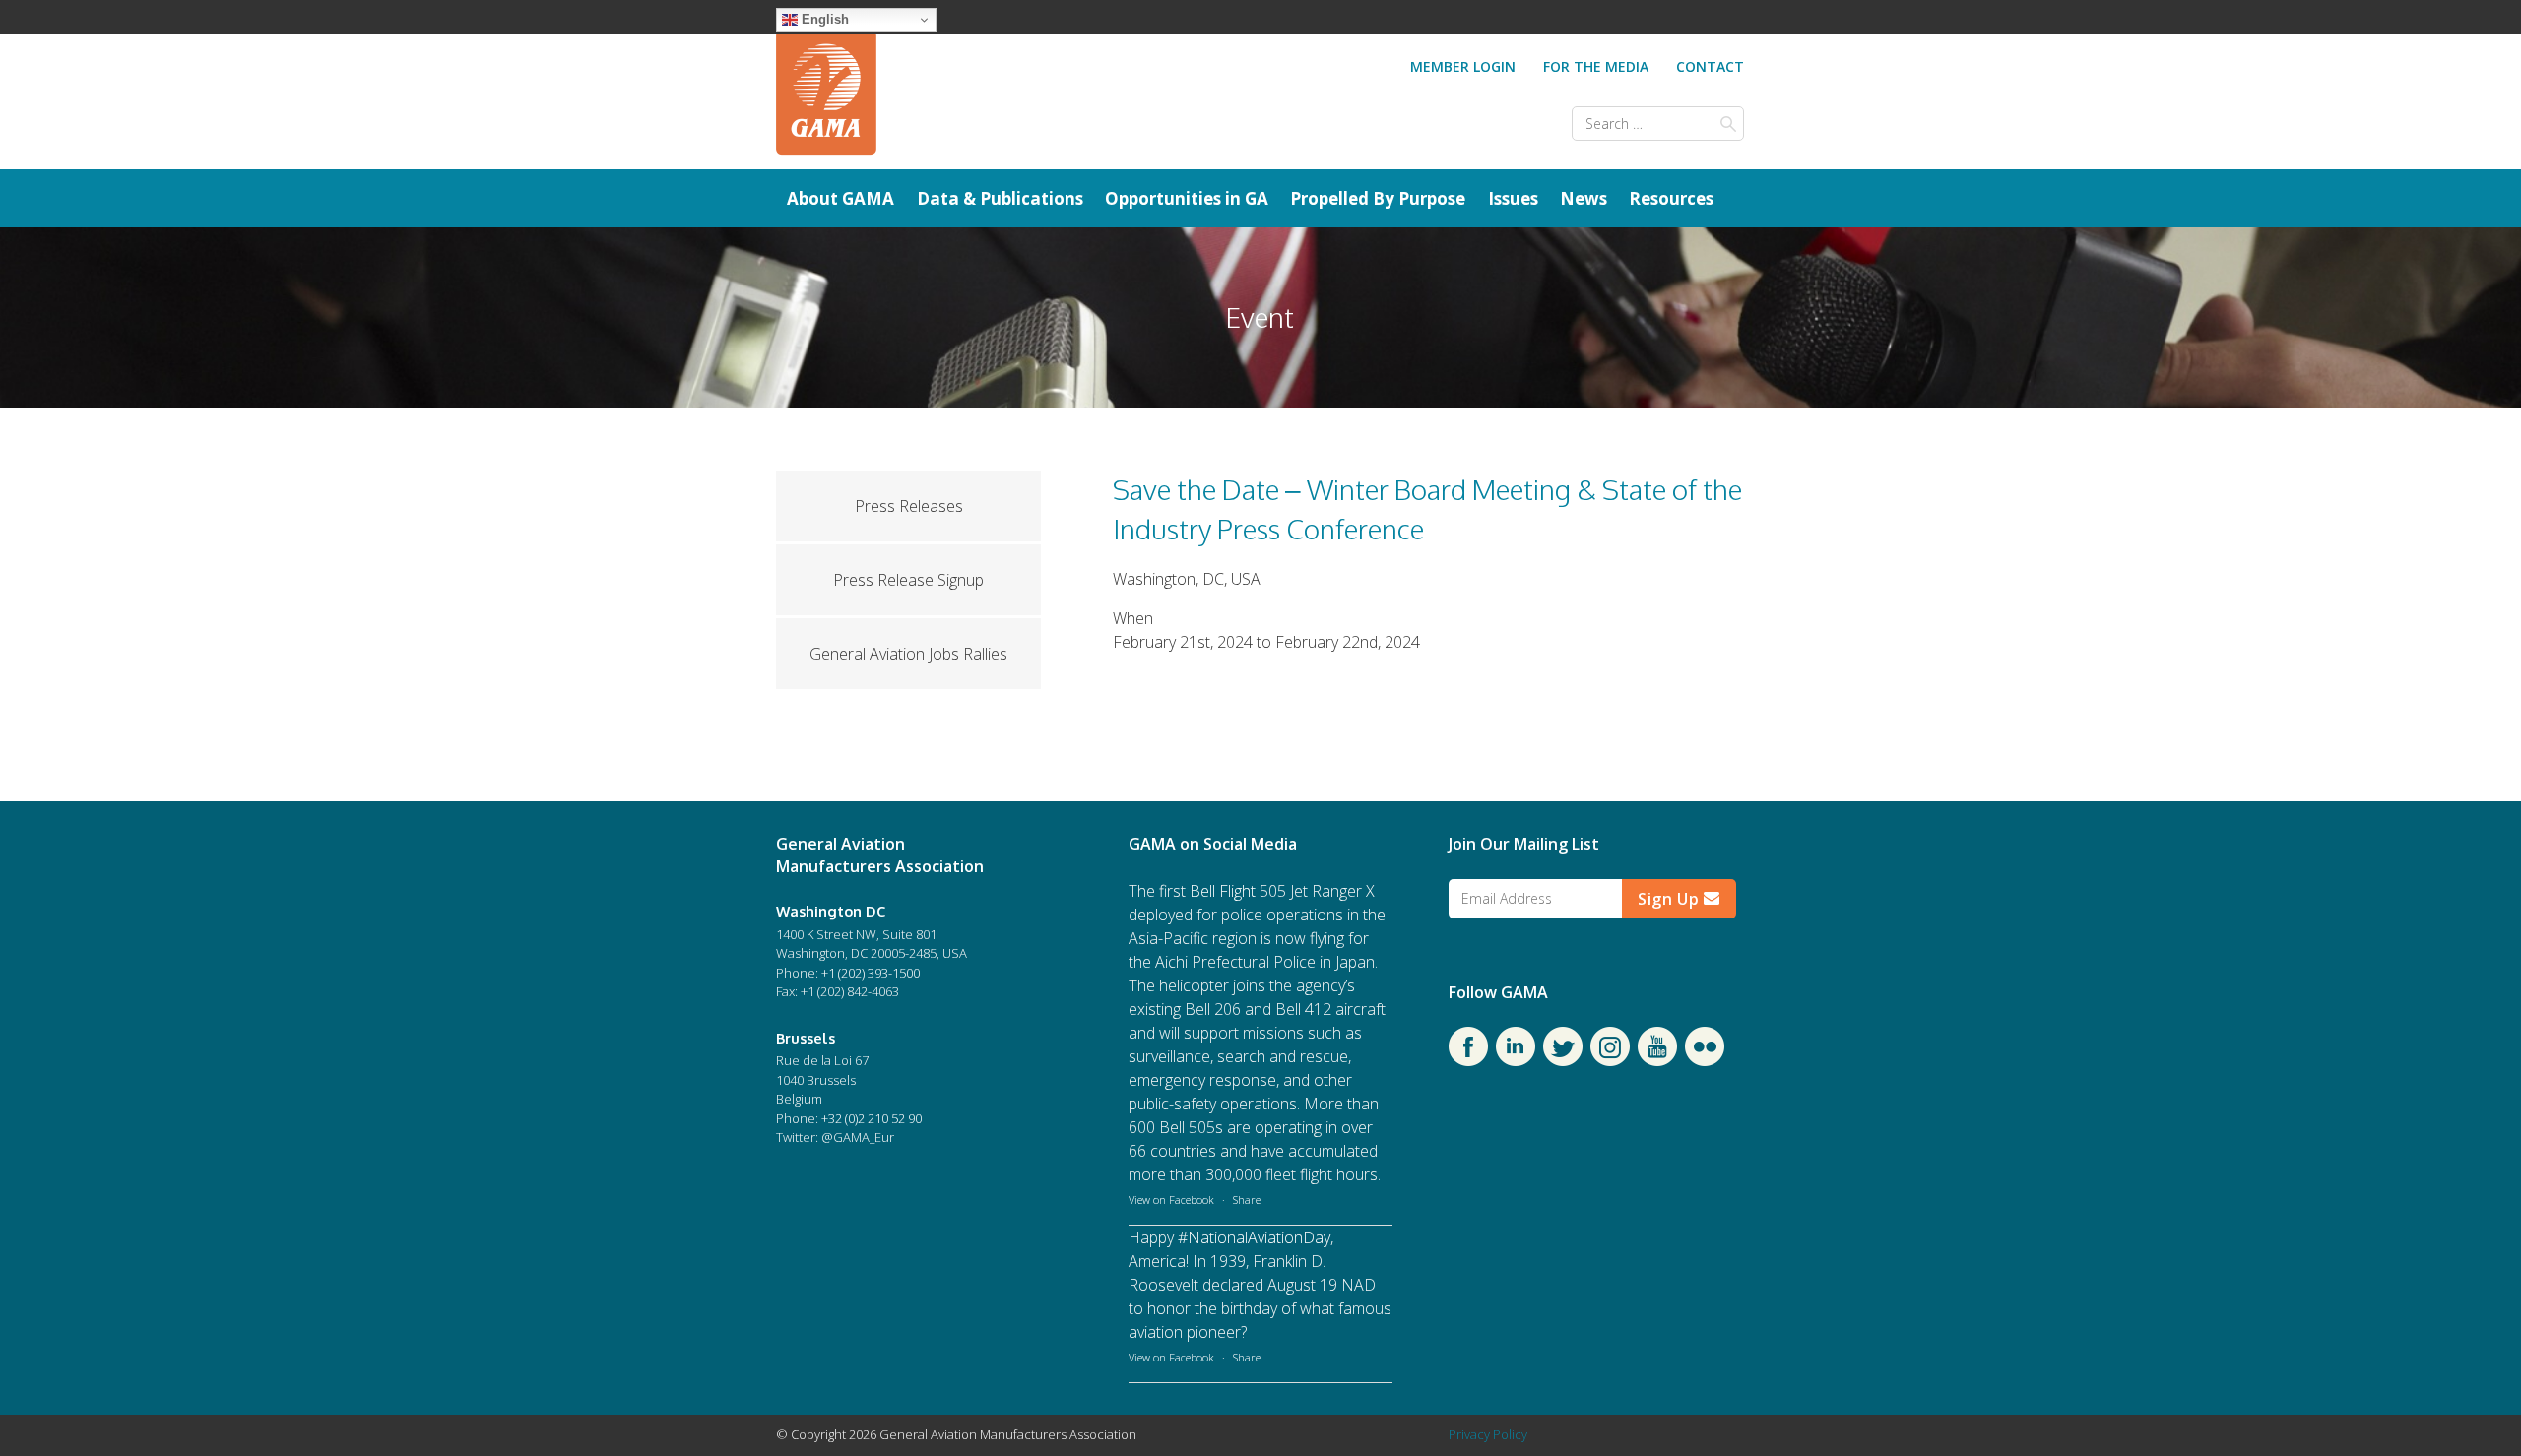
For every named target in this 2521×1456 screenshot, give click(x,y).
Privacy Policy (1488, 1434)
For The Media (1596, 66)
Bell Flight (1223, 891)
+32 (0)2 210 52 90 (872, 1118)
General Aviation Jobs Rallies (908, 654)
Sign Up (1671, 899)
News (1584, 198)
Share (1247, 1200)
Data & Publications (1000, 198)
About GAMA (840, 198)
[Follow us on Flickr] (1705, 1060)
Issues (1513, 198)
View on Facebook (1171, 1200)
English (823, 19)
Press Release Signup (908, 580)
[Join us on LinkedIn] (1516, 1060)
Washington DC (831, 911)
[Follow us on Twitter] (1563, 1060)
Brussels (806, 1038)
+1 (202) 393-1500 (871, 973)
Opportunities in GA (1187, 198)
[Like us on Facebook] (1468, 1060)
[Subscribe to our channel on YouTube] (1657, 1060)
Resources (1671, 198)
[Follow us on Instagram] (1610, 1060)
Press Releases (909, 506)
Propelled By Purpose (1378, 198)
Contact (1710, 66)
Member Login (1463, 66)
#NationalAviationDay (1254, 1237)
